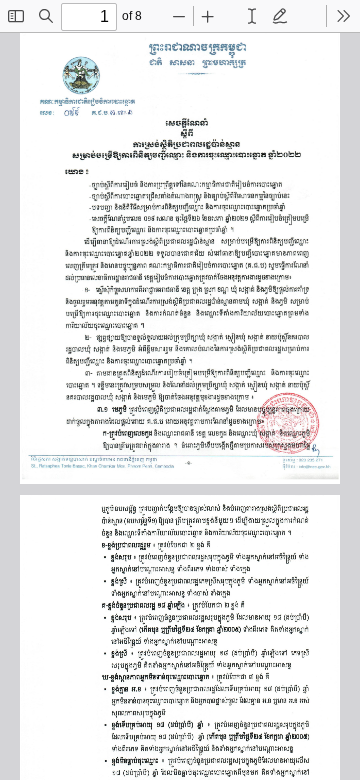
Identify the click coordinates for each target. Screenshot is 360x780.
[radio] (252, 16)
